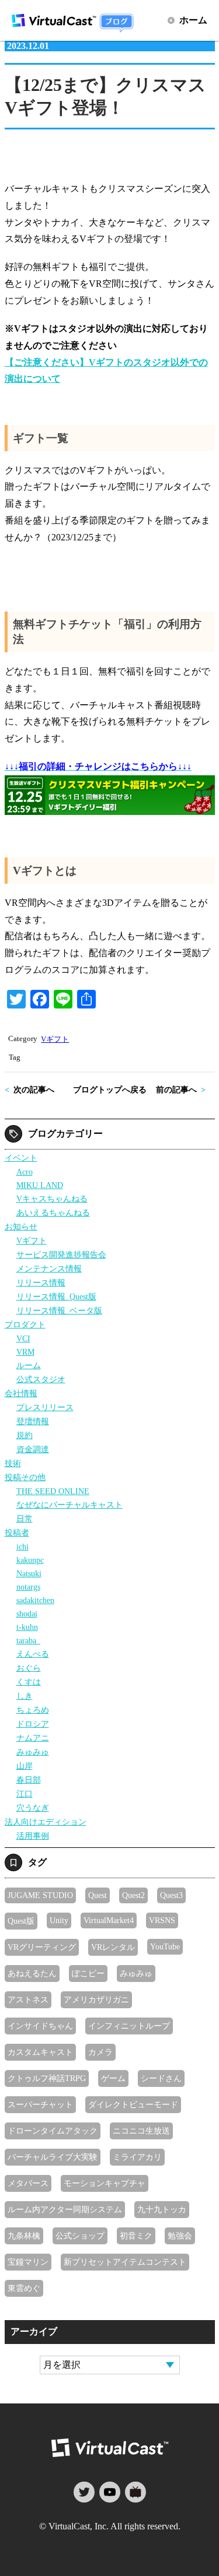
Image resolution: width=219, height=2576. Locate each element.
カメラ (100, 2052)
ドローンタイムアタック (53, 2131)
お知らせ (21, 1227)
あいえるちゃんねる (53, 1213)
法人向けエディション (46, 1822)
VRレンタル (113, 1947)
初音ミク (136, 2236)
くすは (29, 1682)
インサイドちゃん (40, 2026)
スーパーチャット (40, 2104)
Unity (59, 1920)
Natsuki (29, 1573)
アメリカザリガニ (96, 1999)
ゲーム (113, 2078)
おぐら (29, 1668)
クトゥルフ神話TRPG (47, 2078)
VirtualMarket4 (109, 1920)
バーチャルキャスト (110, 2448)
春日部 (29, 1780)
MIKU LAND (40, 1185)
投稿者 (17, 1533)
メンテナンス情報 (49, 1268)
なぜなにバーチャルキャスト (69, 1505)
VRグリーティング (42, 1947)
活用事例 (33, 1836)
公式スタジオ (41, 1379)
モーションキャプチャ (105, 2183)
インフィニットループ (129, 2026)
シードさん (161, 2078)
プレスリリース (45, 1407)
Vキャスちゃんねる (52, 1199)
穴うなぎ (33, 1808)
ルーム (29, 1365)
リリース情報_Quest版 (56, 1296)
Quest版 (21, 1921)
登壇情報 (33, 1421)
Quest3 (171, 1895)
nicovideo (135, 2492)
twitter (84, 2492)
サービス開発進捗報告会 (61, 1254)
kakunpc (30, 1560)
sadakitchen (35, 1600)
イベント (21, 1158)
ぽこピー (88, 1973)
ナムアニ (33, 1738)
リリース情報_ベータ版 (59, 1310)
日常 (25, 1519)
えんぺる (33, 1654)
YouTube (165, 1946)
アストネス (28, 1999)
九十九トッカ (162, 2209)
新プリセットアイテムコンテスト (125, 2262)
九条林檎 (24, 2236)
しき (25, 1696)
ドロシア (33, 1724)
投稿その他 (25, 1477)
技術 (13, 1463)
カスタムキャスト (40, 2052)
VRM (25, 1352)
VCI (23, 1338)
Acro (25, 1172)
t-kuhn (27, 1627)
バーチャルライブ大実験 (53, 2157)
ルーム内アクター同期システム (65, 2209)
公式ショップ (80, 2236)
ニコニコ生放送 (141, 2131)
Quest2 (133, 1895)
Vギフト (55, 1039)
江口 (25, 1794)
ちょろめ (33, 1710)
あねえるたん (32, 1973)
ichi (22, 1547)
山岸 (25, 1766)
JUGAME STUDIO (40, 1895)
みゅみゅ (33, 1752)
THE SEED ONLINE (53, 1491)
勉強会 (180, 2236)
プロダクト (25, 1324)
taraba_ (28, 1640)
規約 (25, 1435)
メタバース (28, 2183)
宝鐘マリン (28, 2262)
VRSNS (162, 1920)
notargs (28, 1587)
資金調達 (33, 1449)
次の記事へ (34, 1090)
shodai (27, 1614)
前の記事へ (176, 1090)
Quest (98, 1895)
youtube (110, 2492)
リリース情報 (41, 1282)
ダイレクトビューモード (133, 2104)
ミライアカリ (137, 2157)
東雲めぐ (24, 2288)
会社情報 (21, 1393)
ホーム (193, 20)
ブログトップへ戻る (110, 1090)
